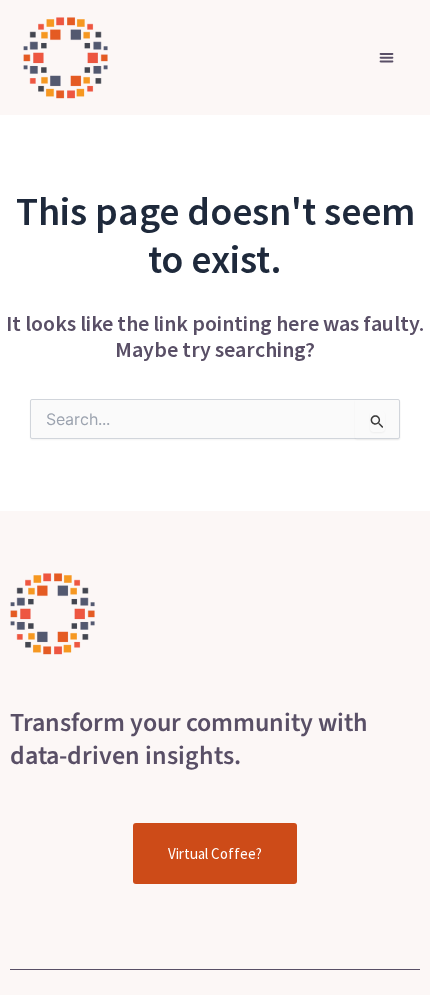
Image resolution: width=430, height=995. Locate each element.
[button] (386, 57)
